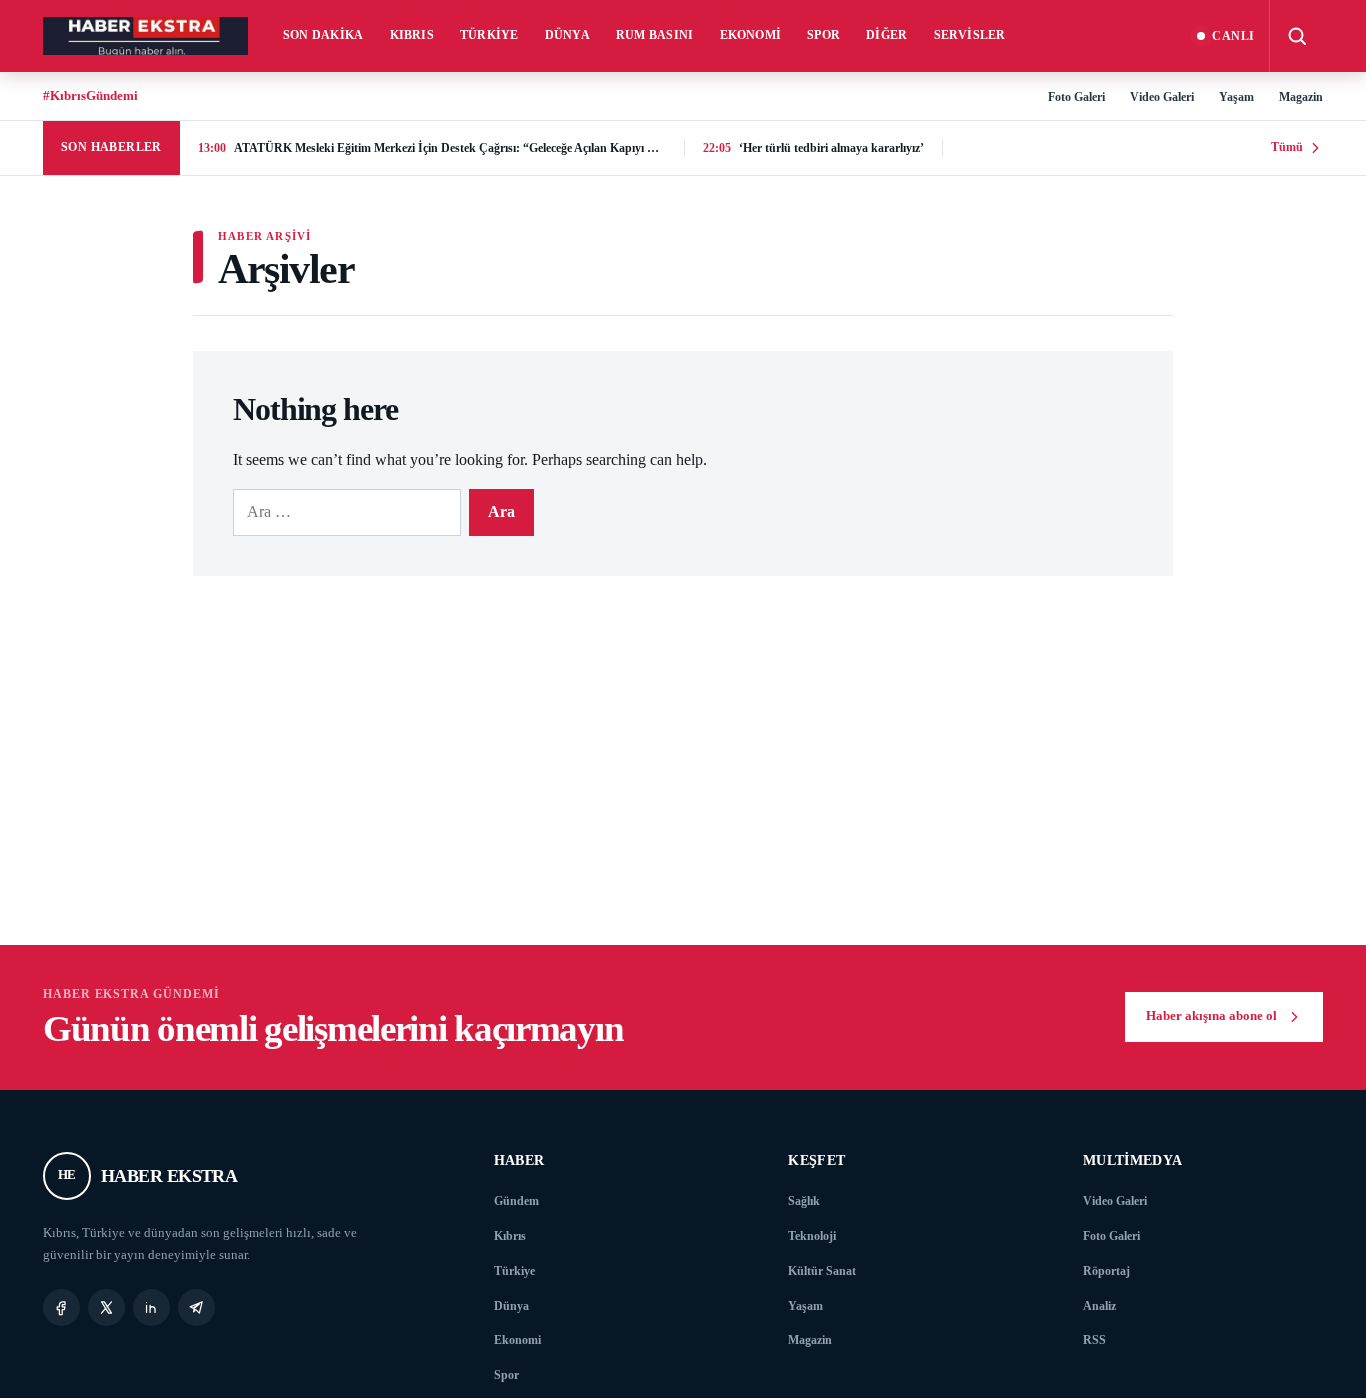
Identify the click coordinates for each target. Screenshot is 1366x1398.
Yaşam (1236, 97)
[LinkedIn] (151, 1307)
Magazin (1301, 97)
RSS (1094, 1340)
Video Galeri (1162, 97)
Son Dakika (323, 35)
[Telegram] (196, 1307)
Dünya (567, 35)
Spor (823, 35)
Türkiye (489, 35)
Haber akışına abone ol (1211, 1016)
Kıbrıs (412, 35)
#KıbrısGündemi (90, 95)
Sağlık (804, 1201)
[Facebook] (61, 1307)
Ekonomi (751, 35)
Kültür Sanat (822, 1271)
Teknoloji (812, 1236)
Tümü (1287, 147)
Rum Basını (655, 35)
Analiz (1099, 1306)
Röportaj (1106, 1271)
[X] (106, 1307)
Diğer (886, 35)
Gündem (516, 1201)
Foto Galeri (1076, 97)
